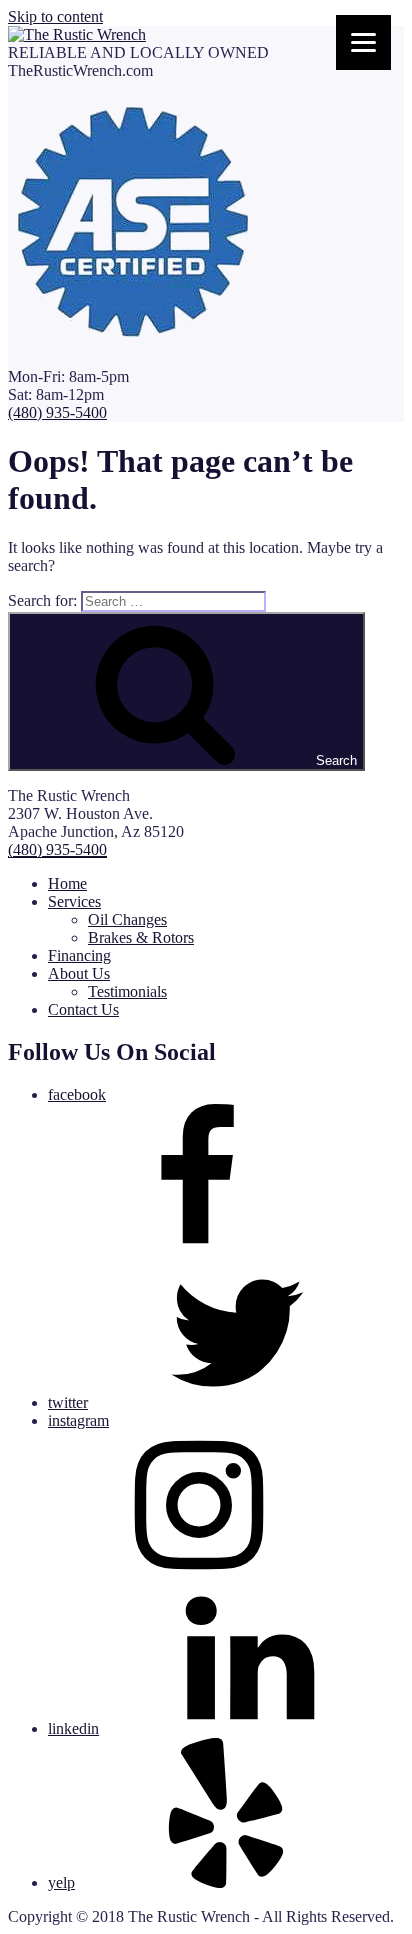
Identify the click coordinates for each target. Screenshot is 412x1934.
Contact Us (83, 1009)
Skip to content (55, 16)
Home (67, 883)
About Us (79, 973)
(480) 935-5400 (57, 412)
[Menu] (363, 42)
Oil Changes (127, 919)
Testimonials (127, 991)
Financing (79, 955)
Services (74, 901)
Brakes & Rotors (141, 937)
